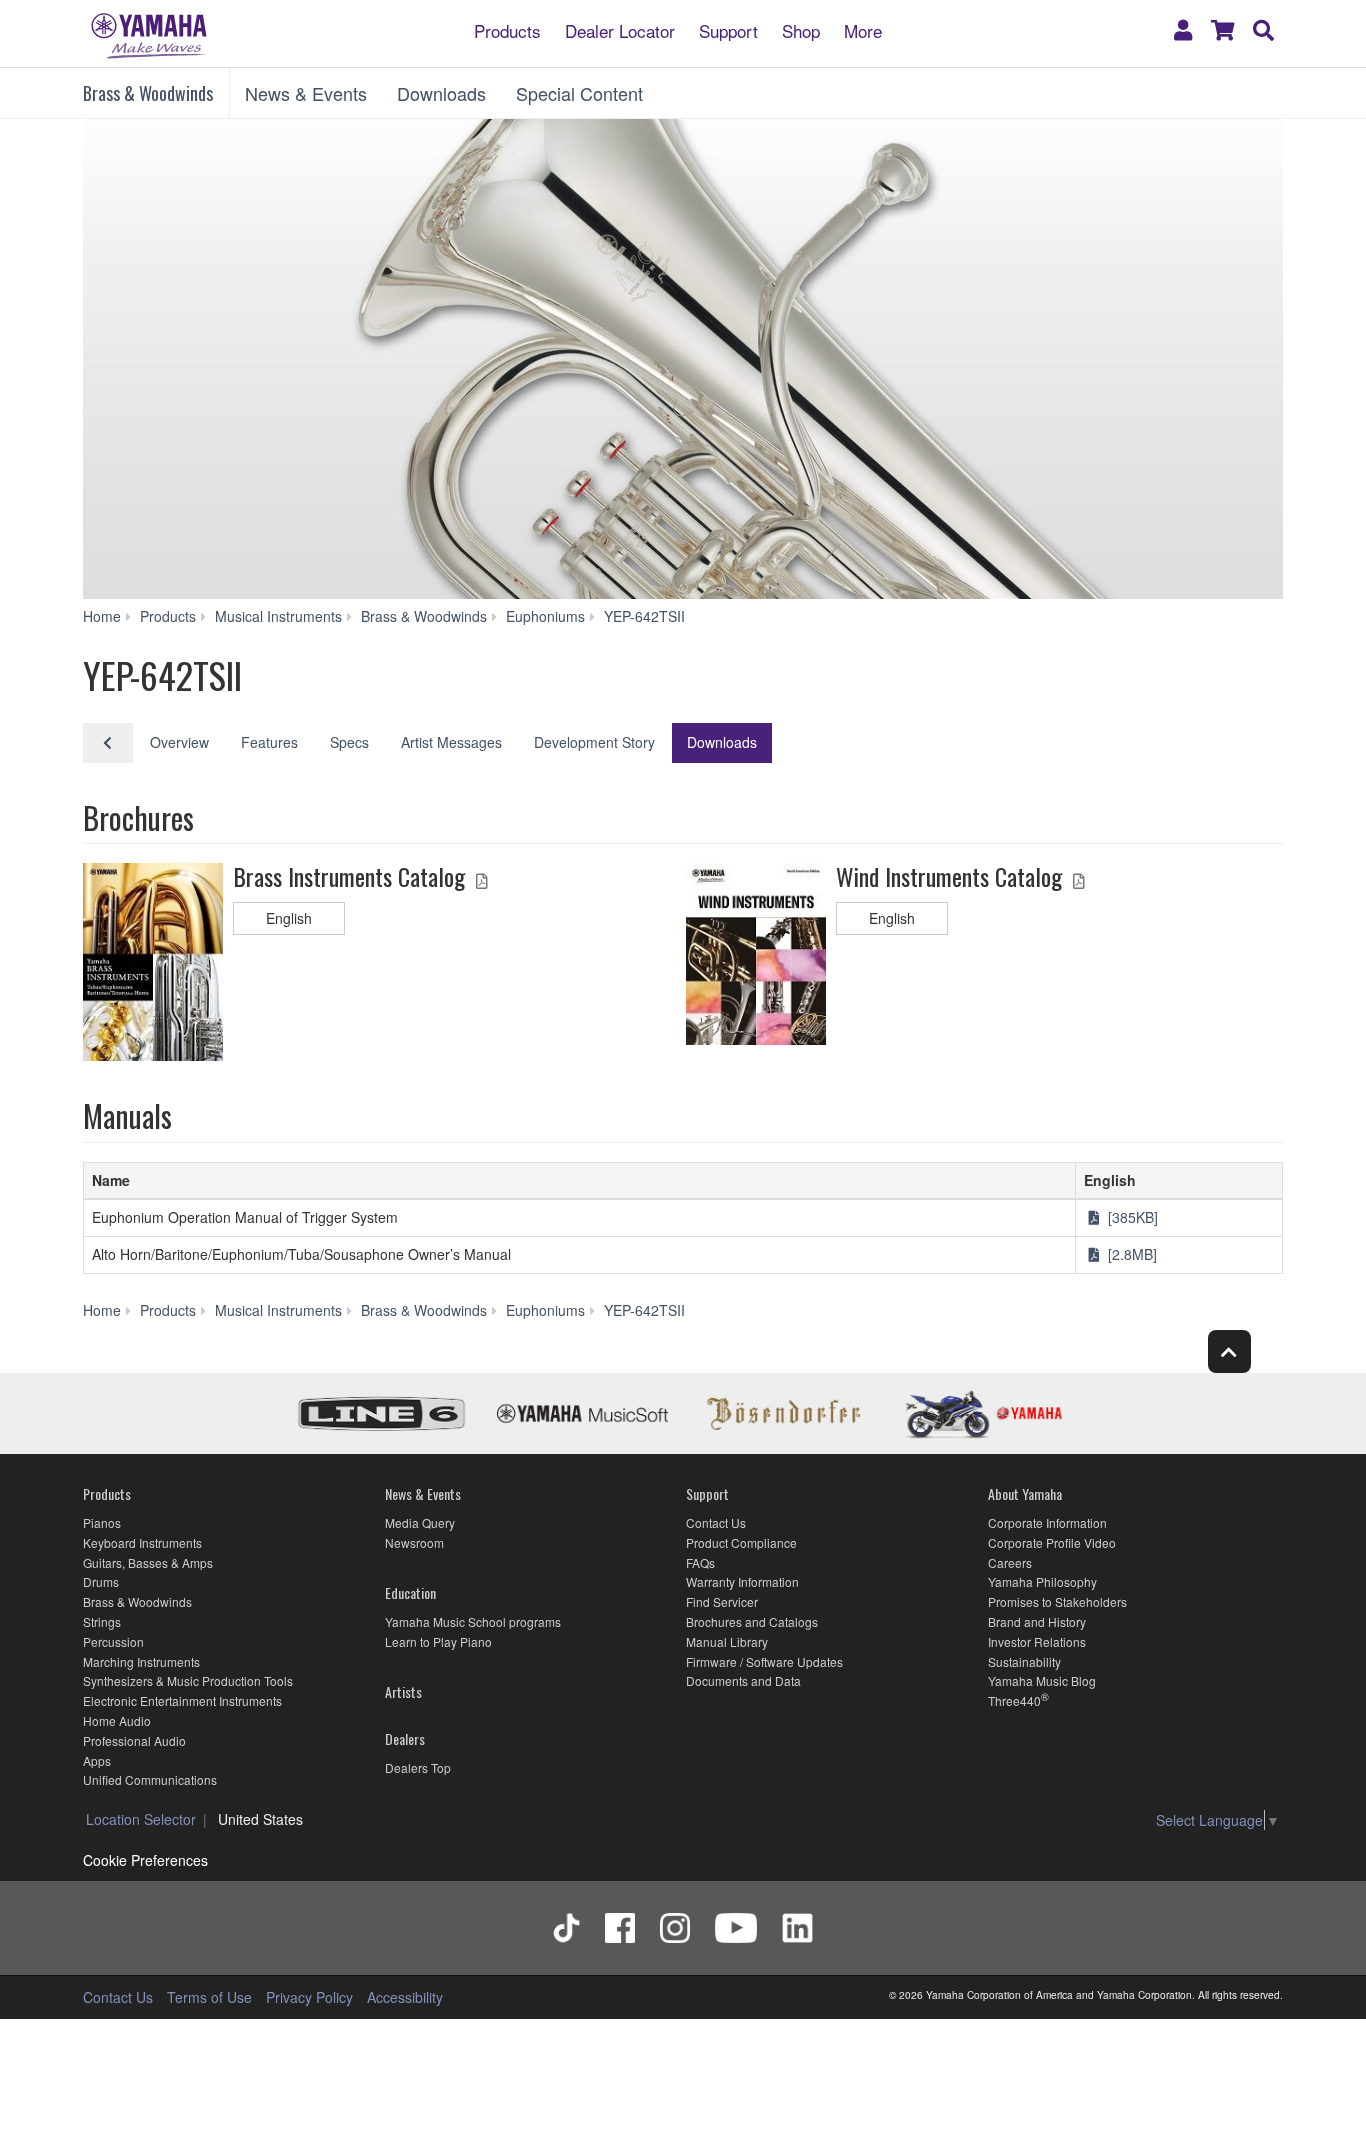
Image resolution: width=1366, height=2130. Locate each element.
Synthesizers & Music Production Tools (188, 1680)
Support (728, 29)
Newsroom (414, 1542)
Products (507, 29)
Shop (801, 29)
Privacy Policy (309, 1997)
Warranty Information (742, 1581)
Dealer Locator (620, 29)
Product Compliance (741, 1542)
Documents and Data (743, 1680)
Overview (179, 742)
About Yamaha (1025, 1493)
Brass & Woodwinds (148, 93)
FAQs (700, 1562)
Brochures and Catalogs (752, 1621)
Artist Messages (451, 742)
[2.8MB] (1130, 1254)
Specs (349, 742)
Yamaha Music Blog (1042, 1680)
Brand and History (1037, 1621)
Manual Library (727, 1641)
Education (410, 1592)
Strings (102, 1621)
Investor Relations (1037, 1641)
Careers (1010, 1562)
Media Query (420, 1522)
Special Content (579, 93)
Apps (97, 1760)
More (863, 29)
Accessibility (405, 1997)
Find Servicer (722, 1601)
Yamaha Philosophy (1042, 1581)
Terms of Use (209, 1997)
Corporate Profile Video (1052, 1542)
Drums (101, 1581)
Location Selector (141, 1819)
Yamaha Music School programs (473, 1621)
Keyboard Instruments (142, 1542)
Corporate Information (1047, 1522)
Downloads (441, 93)
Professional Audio (134, 1740)
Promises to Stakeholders (1057, 1601)
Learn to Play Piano (438, 1641)
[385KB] (1131, 1217)
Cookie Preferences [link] (145, 1860)
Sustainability (1024, 1661)
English (289, 918)
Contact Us (716, 1522)
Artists (403, 1691)
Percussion (113, 1641)
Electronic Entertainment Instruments (182, 1700)
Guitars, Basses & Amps (148, 1562)
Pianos (102, 1522)
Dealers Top (418, 1767)
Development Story (594, 742)
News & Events (306, 93)
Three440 (1014, 1700)
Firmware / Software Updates (764, 1661)
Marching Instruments (141, 1661)
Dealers (405, 1738)
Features (269, 742)
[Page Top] (1229, 1351)
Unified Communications (150, 1779)
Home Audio (117, 1720)
